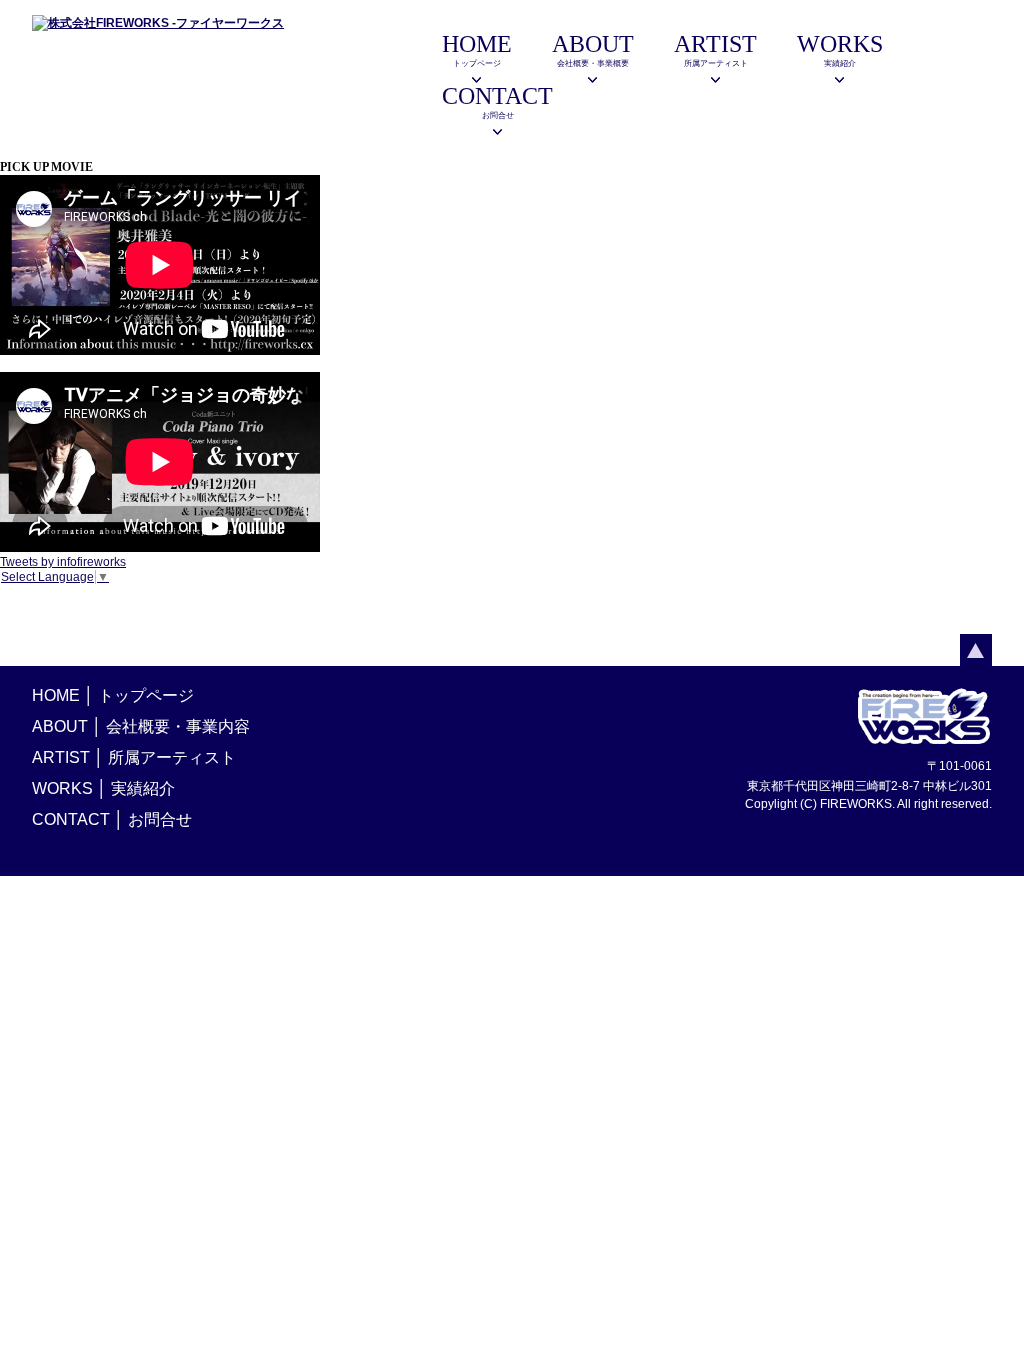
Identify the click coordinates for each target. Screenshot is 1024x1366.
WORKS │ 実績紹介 (103, 788)
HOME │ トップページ (113, 695)
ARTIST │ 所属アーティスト (134, 757)
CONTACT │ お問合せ (112, 819)
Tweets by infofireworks (63, 562)
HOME (477, 49)
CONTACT (497, 101)
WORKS (840, 49)
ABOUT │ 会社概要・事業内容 (141, 726)
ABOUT (593, 49)
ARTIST (715, 49)
